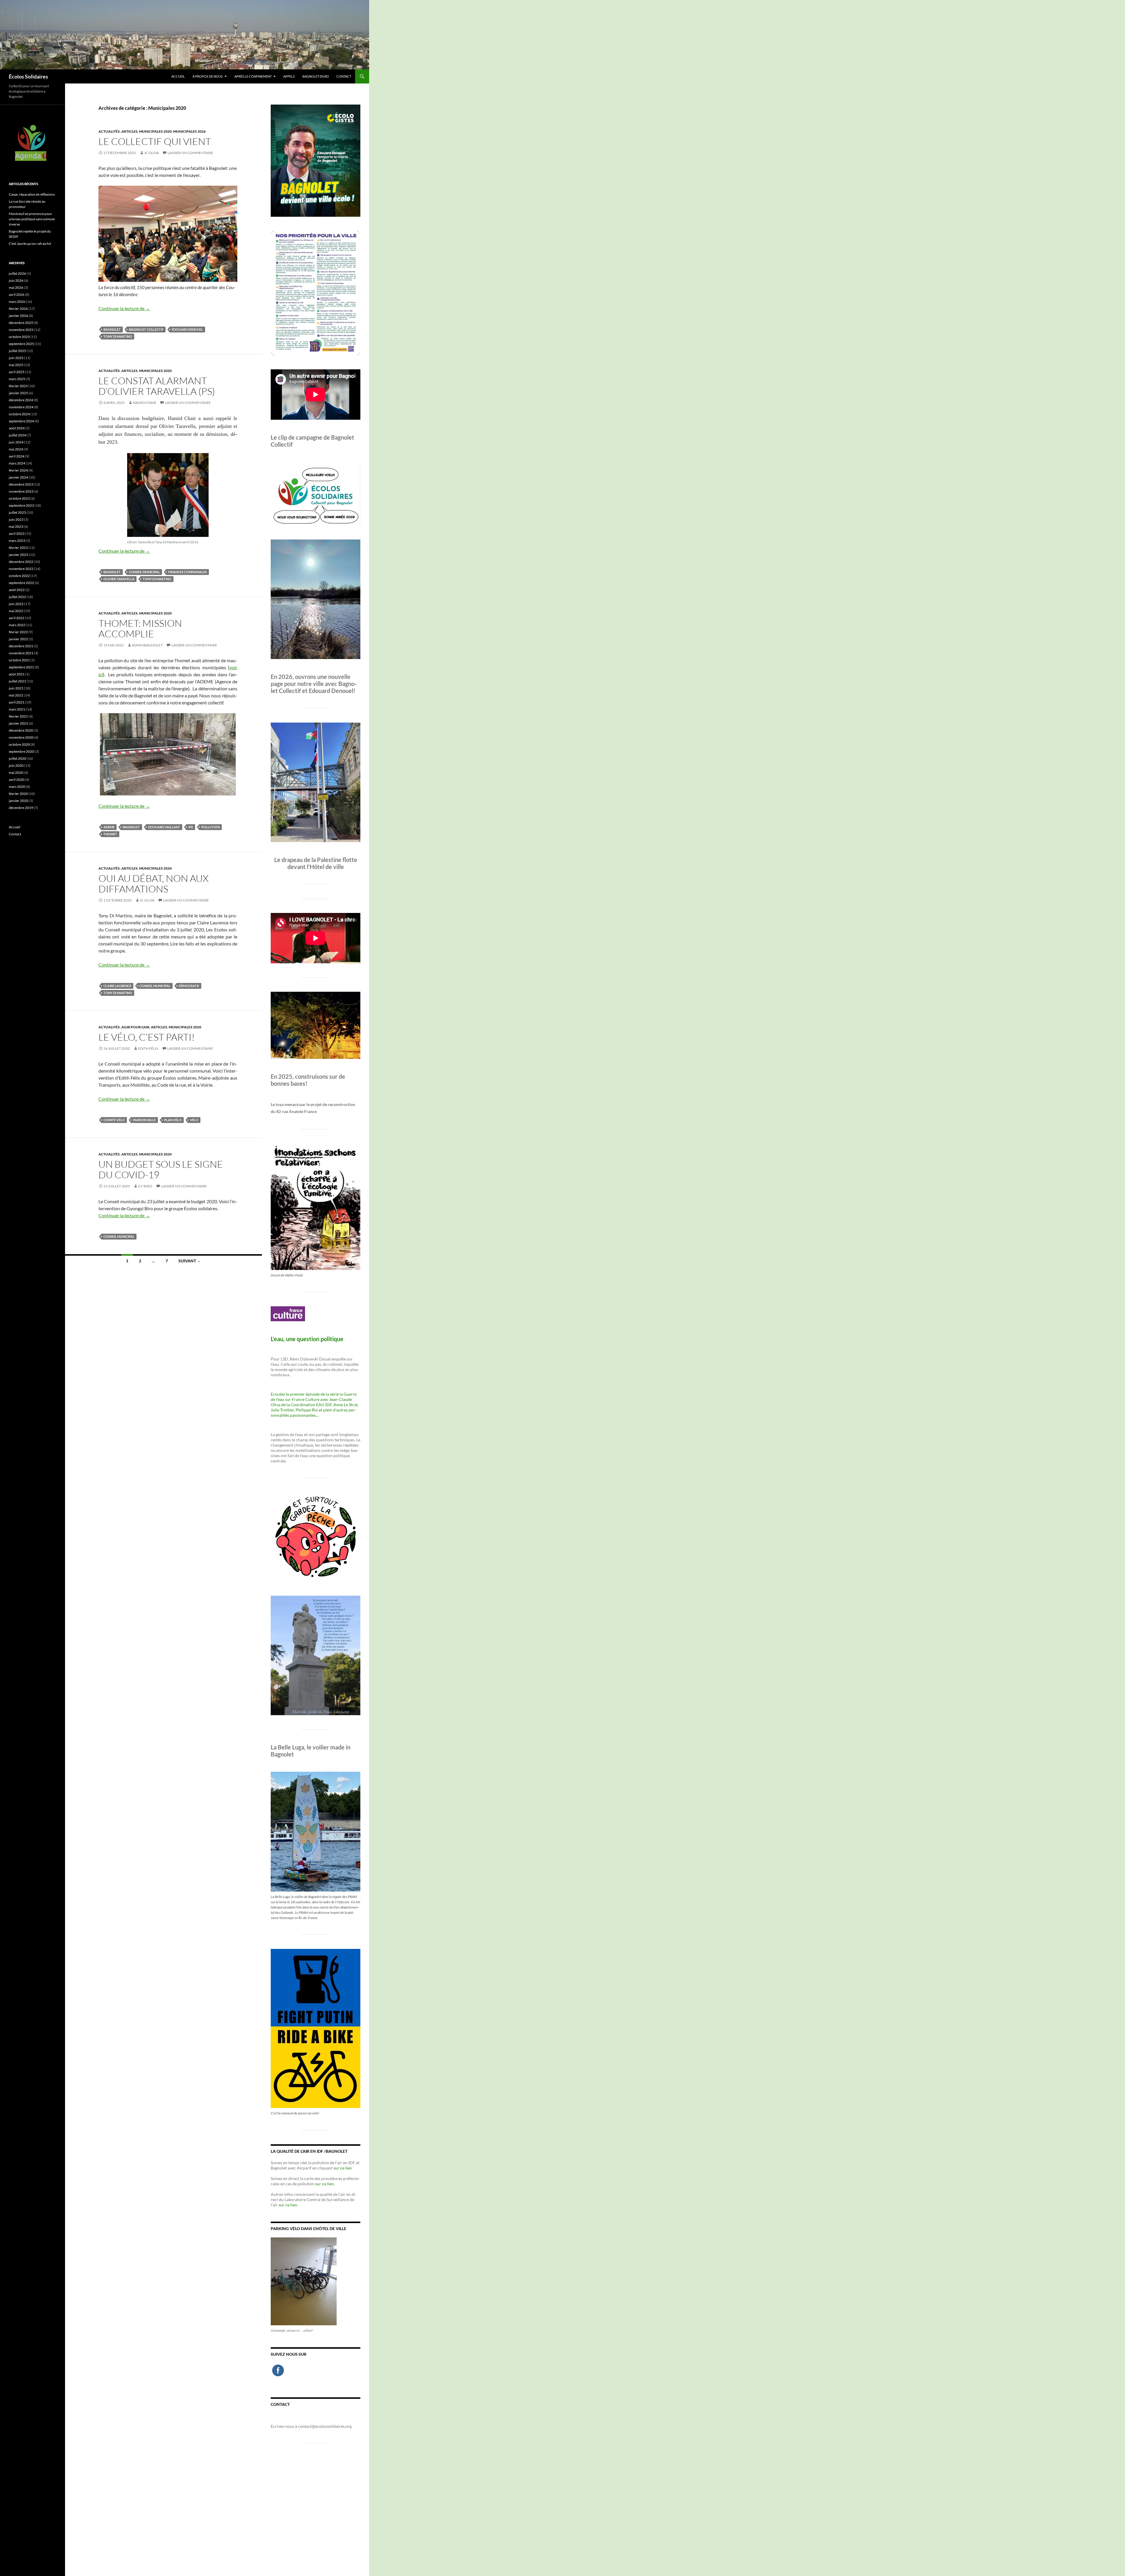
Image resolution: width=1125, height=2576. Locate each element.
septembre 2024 (21, 421)
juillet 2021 (17, 681)
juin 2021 (16, 688)
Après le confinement (253, 76)
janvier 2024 (18, 477)
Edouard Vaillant (164, 827)
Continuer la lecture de (124, 308)
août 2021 (17, 674)
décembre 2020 (21, 730)
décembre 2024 (21, 400)
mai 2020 (16, 773)
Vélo (194, 1120)
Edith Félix (148, 1048)
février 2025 (18, 386)
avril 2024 (17, 456)
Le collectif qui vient (155, 141)
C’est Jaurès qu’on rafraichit (30, 244)
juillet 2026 (17, 273)
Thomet (110, 834)
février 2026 (18, 309)
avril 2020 (17, 780)
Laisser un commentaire (190, 153)
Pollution (210, 827)
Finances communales (187, 572)
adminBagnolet (147, 645)
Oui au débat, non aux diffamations (154, 884)
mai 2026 (16, 287)
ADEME (109, 827)
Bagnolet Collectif (146, 329)
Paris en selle (144, 1120)
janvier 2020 (18, 801)
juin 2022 (16, 604)
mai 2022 (16, 611)
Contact (344, 76)
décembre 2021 (21, 646)
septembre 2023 (21, 505)
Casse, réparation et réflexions (32, 194)
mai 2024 (16, 449)
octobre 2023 (19, 498)
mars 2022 (17, 625)
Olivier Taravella (119, 579)
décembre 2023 (21, 484)
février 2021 (18, 716)
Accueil (178, 76)
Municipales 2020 (155, 131)
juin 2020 (16, 765)
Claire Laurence (117, 986)
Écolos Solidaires (28, 76)
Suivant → (190, 1261)
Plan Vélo (173, 1120)
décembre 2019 (21, 808)
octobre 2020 (19, 744)
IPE (191, 827)
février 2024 (18, 470)
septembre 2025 (21, 344)
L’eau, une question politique (307, 1339)
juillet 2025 (17, 351)
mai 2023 (16, 526)
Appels (289, 76)
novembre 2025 (21, 330)
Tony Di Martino (118, 336)
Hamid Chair (144, 403)
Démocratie (189, 986)
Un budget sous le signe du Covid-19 (161, 1169)
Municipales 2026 (189, 131)
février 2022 (18, 632)
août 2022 (17, 590)
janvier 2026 (18, 316)
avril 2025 (17, 372)
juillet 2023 (17, 512)
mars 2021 (17, 709)
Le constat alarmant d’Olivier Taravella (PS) (157, 386)
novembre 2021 (21, 653)
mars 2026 (17, 302)
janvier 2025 (18, 393)
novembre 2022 (21, 569)
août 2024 (17, 428)
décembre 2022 (21, 562)
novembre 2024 (21, 407)
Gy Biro (145, 1186)
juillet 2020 (17, 758)
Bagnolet (112, 329)
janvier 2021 (18, 723)
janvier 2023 (18, 555)
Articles (129, 131)
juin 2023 (16, 519)
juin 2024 (16, 442)
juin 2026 (16, 280)
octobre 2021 (19, 660)
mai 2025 (16, 365)
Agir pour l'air (135, 1027)
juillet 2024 (17, 435)
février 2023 (18, 548)
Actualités (109, 131)
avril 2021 (17, 702)
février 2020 (18, 794)
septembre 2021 (21, 667)
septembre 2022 (21, 583)
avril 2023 (17, 534)
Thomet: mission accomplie (140, 628)
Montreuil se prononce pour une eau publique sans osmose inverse (32, 219)
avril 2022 (17, 618)
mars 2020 (17, 787)
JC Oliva (151, 153)
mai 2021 (16, 695)
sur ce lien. (325, 2184)
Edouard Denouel (187, 329)
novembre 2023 (21, 491)
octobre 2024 (19, 414)
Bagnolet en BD (316, 76)
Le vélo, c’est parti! (147, 1037)
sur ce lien (343, 2168)
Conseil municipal (144, 572)
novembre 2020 (21, 737)
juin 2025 (16, 358)
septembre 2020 (21, 751)
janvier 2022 (18, 639)
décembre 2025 (21, 323)
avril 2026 (17, 295)
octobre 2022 (19, 576)
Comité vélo (114, 1120)
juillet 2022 (17, 597)
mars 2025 (17, 379)
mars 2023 (17, 541)
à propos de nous (208, 76)
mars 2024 (17, 463)
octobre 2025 (19, 337)
